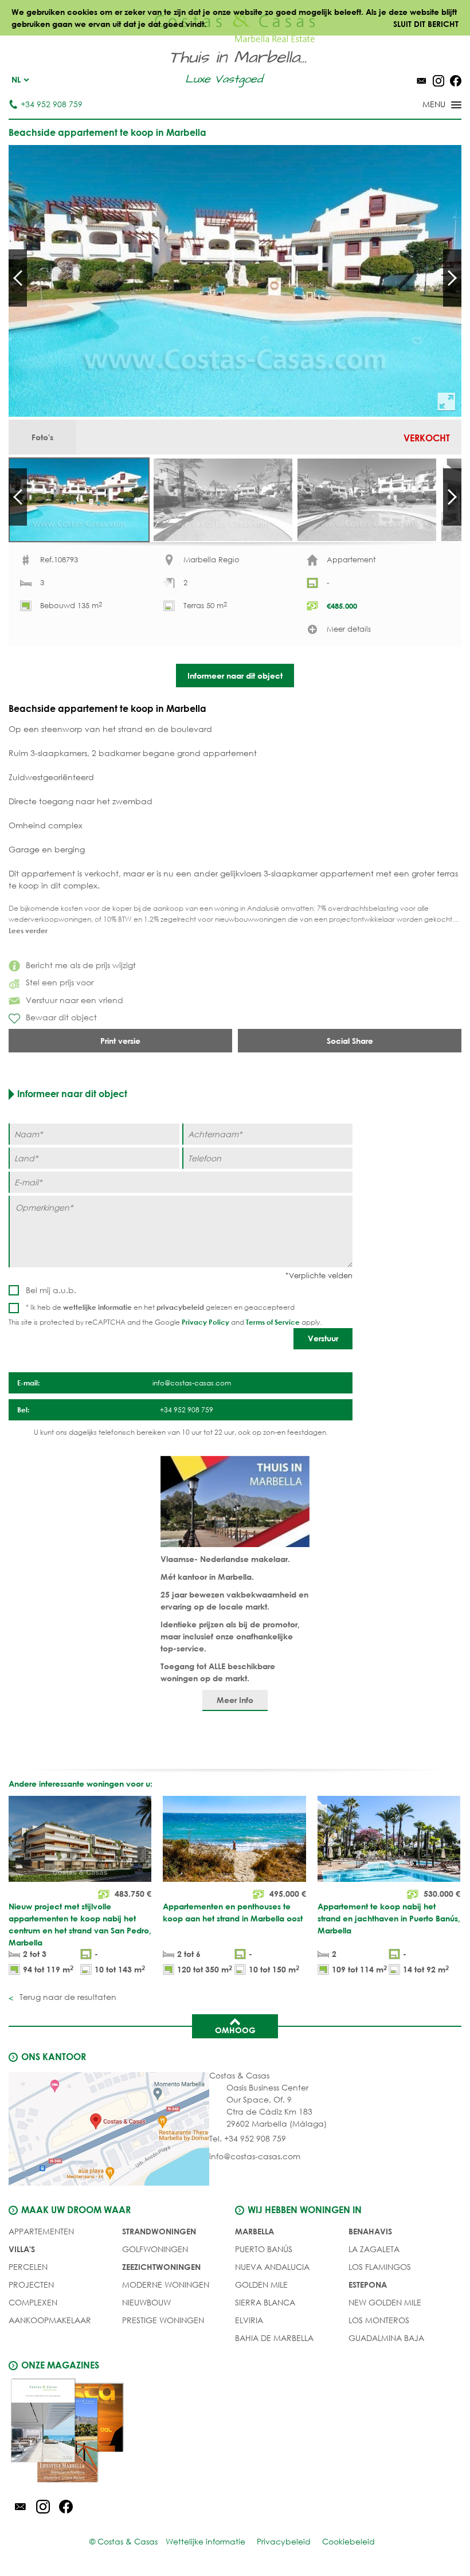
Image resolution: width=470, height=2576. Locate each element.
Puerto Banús (264, 2249)
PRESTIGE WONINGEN (163, 2320)
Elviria (249, 2320)
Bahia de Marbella (274, 2338)
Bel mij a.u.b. (51, 1290)
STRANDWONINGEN (159, 2231)
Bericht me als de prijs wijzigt (81, 965)
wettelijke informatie (97, 1307)
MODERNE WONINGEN (166, 2285)
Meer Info (235, 1700)
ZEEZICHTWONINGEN (161, 2267)
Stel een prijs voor (60, 982)
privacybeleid (180, 1307)
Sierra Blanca (265, 2302)
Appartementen (41, 2231)
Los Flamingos (380, 2267)
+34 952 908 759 (52, 104)
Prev (18, 278)
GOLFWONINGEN (155, 2249)
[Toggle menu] (427, 105)
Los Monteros (379, 2320)
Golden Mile (261, 2285)
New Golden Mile (385, 2302)
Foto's (42, 437)
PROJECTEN (31, 2285)
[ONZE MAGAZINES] (122, 2432)
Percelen (28, 2267)
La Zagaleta (374, 2249)
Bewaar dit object (61, 1017)
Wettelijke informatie (205, 2541)
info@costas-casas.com (255, 2156)
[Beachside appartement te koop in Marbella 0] (235, 281)
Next (452, 278)
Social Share (350, 1041)
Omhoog (235, 2030)
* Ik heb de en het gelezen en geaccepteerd (160, 1307)
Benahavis (370, 2231)
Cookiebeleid (348, 2541)
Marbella (254, 2231)
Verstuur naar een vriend (75, 1000)
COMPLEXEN (33, 2302)
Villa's (22, 2249)
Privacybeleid (284, 2541)
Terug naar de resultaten (67, 1997)
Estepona (368, 2285)
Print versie (120, 1041)
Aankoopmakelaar (50, 2320)
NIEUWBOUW (146, 2302)
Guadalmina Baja (386, 2338)
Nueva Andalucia (272, 2267)
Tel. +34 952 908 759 (248, 2138)
